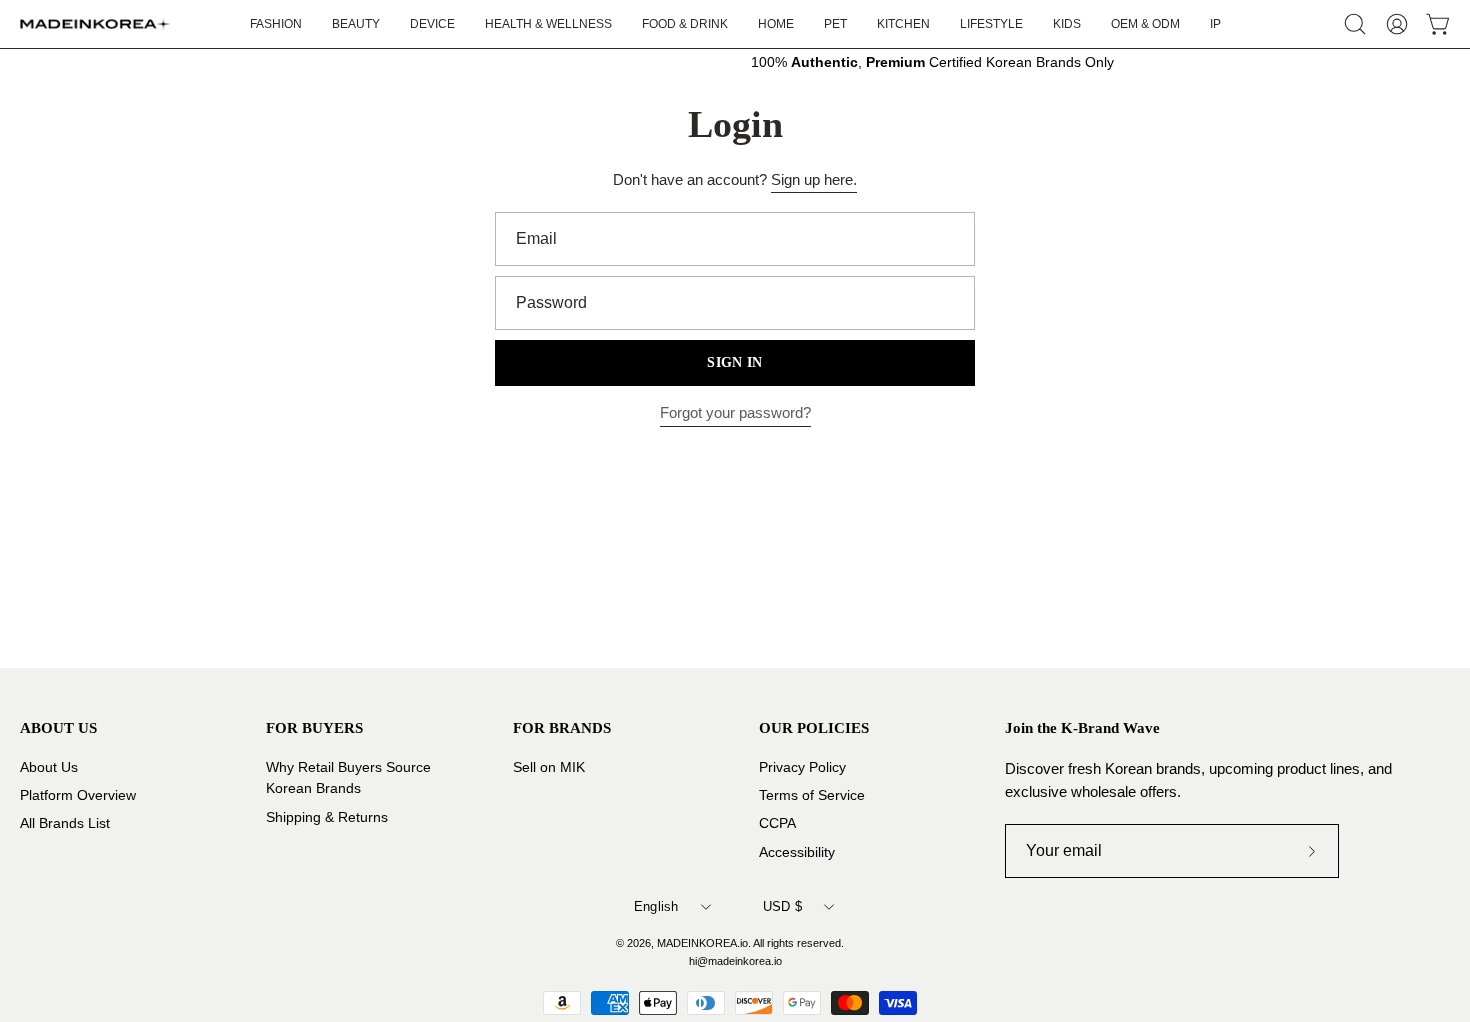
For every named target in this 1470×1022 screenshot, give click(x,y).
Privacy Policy (802, 767)
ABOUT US (58, 727)
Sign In (734, 362)
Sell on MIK (549, 767)
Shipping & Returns (327, 816)
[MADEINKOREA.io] (95, 24)
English (656, 906)
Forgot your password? (735, 412)
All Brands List (65, 823)
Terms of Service (812, 795)
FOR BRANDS (562, 727)
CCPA (777, 823)
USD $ (782, 906)
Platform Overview (78, 795)
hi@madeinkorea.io (735, 961)
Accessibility (797, 851)
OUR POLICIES (814, 727)
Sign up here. (814, 179)
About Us (49, 767)
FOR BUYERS (314, 727)
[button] (991, 24)
